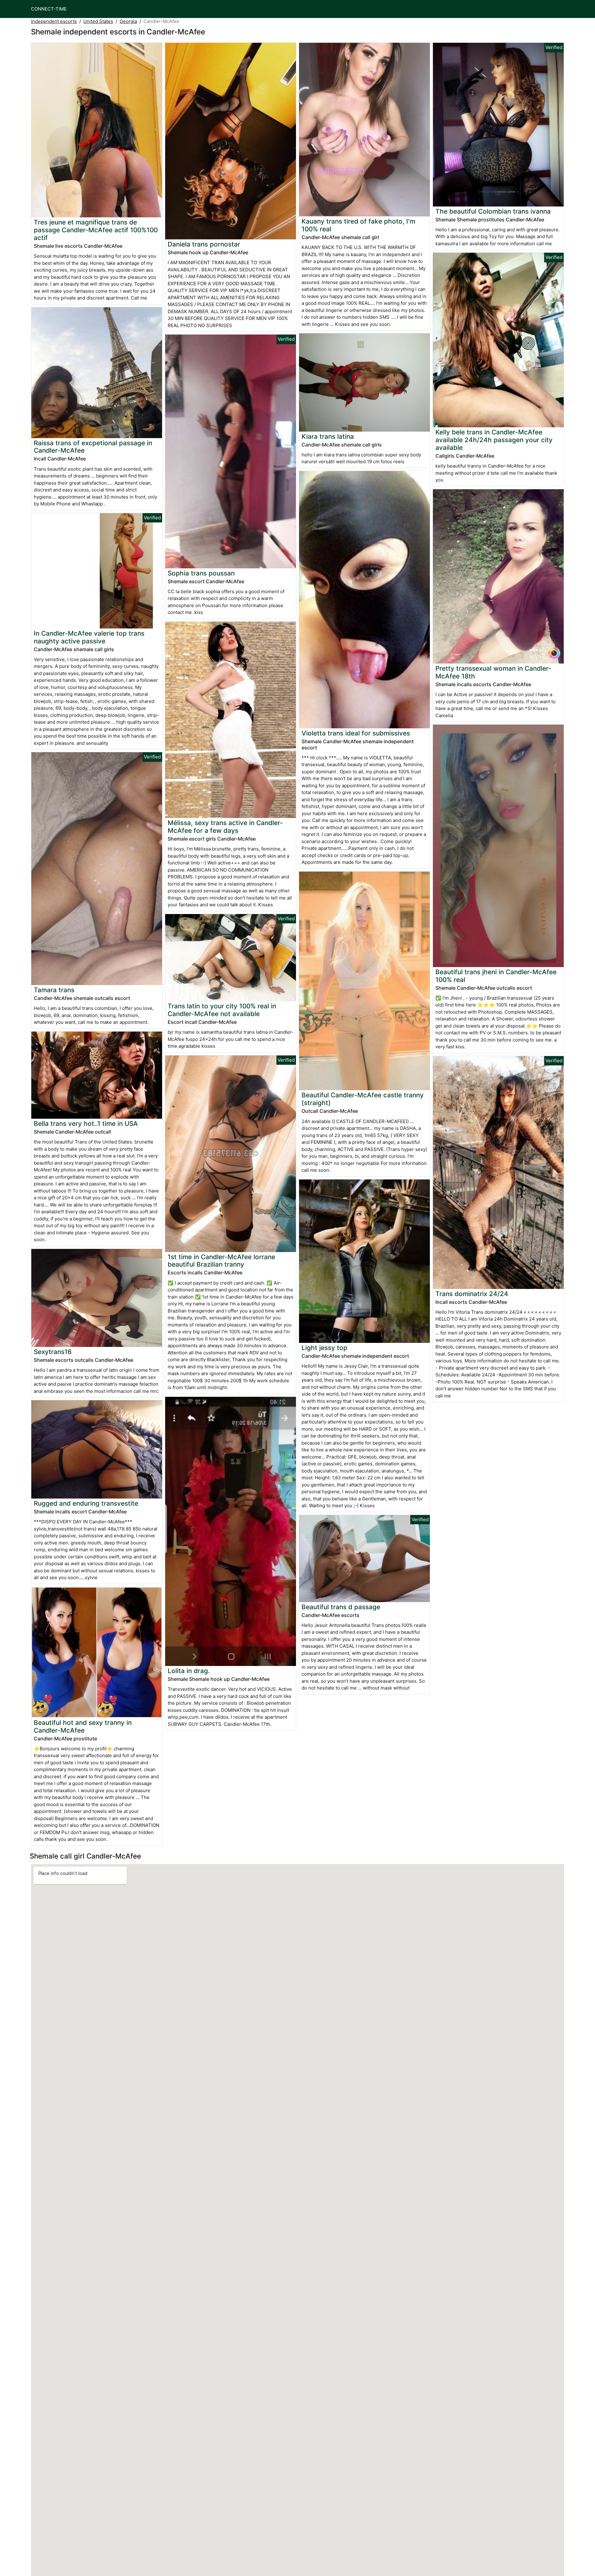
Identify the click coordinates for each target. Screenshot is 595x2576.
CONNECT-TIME (49, 9)
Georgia (128, 21)
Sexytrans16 (53, 1352)
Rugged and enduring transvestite (86, 1503)
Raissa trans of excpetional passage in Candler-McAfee (93, 447)
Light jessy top (324, 1348)
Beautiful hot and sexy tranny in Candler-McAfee (83, 1726)
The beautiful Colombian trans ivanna (493, 211)
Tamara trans (54, 990)
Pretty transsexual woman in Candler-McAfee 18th (493, 672)
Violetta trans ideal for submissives (356, 733)
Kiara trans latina (328, 436)
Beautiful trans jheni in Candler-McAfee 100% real (496, 976)
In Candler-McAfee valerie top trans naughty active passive (89, 637)
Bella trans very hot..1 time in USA (86, 1124)
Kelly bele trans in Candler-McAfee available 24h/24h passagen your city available (494, 440)
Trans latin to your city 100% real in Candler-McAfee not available (222, 1010)
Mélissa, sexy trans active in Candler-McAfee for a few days (225, 827)
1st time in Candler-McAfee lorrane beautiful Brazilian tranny (221, 1261)
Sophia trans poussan (201, 573)
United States (98, 21)
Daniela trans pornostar (204, 244)
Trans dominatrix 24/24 (472, 1294)
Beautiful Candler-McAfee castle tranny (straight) (363, 1099)
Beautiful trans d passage (341, 1607)
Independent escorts (54, 21)
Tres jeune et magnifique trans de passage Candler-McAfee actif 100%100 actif (96, 230)
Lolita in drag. (189, 1671)
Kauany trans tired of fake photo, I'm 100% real (358, 225)
